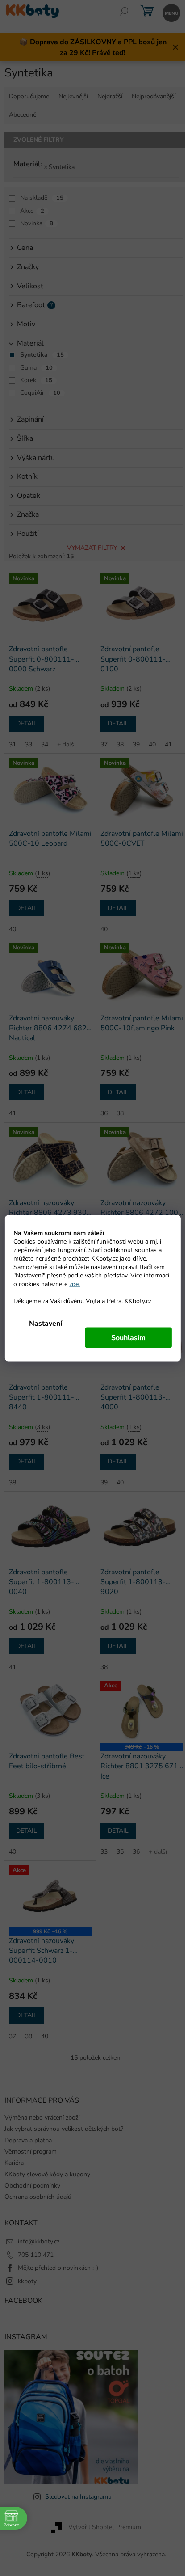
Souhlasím (128, 1337)
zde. (75, 1284)
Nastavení (46, 1323)
